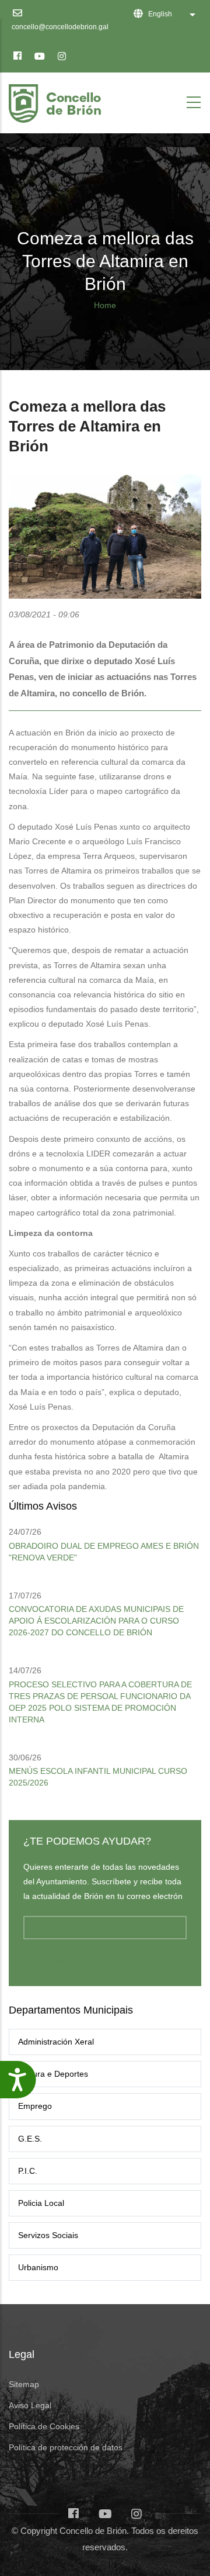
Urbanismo (38, 2267)
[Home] (57, 100)
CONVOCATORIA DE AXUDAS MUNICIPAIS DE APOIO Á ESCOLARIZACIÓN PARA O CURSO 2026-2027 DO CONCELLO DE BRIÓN (96, 1621)
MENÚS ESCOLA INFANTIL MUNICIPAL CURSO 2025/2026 (98, 1777)
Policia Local (41, 2203)
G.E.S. (30, 2139)
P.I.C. (28, 2171)
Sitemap (24, 2384)
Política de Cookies (44, 2426)
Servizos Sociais (48, 2235)
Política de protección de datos (66, 2447)
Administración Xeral (56, 2042)
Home (105, 305)
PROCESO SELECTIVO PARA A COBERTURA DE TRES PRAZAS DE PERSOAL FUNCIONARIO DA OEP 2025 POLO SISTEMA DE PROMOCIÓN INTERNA (100, 1702)
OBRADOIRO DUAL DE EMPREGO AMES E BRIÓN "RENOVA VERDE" (104, 1552)
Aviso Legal (30, 2405)
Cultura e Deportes (53, 2074)
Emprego (35, 2106)
